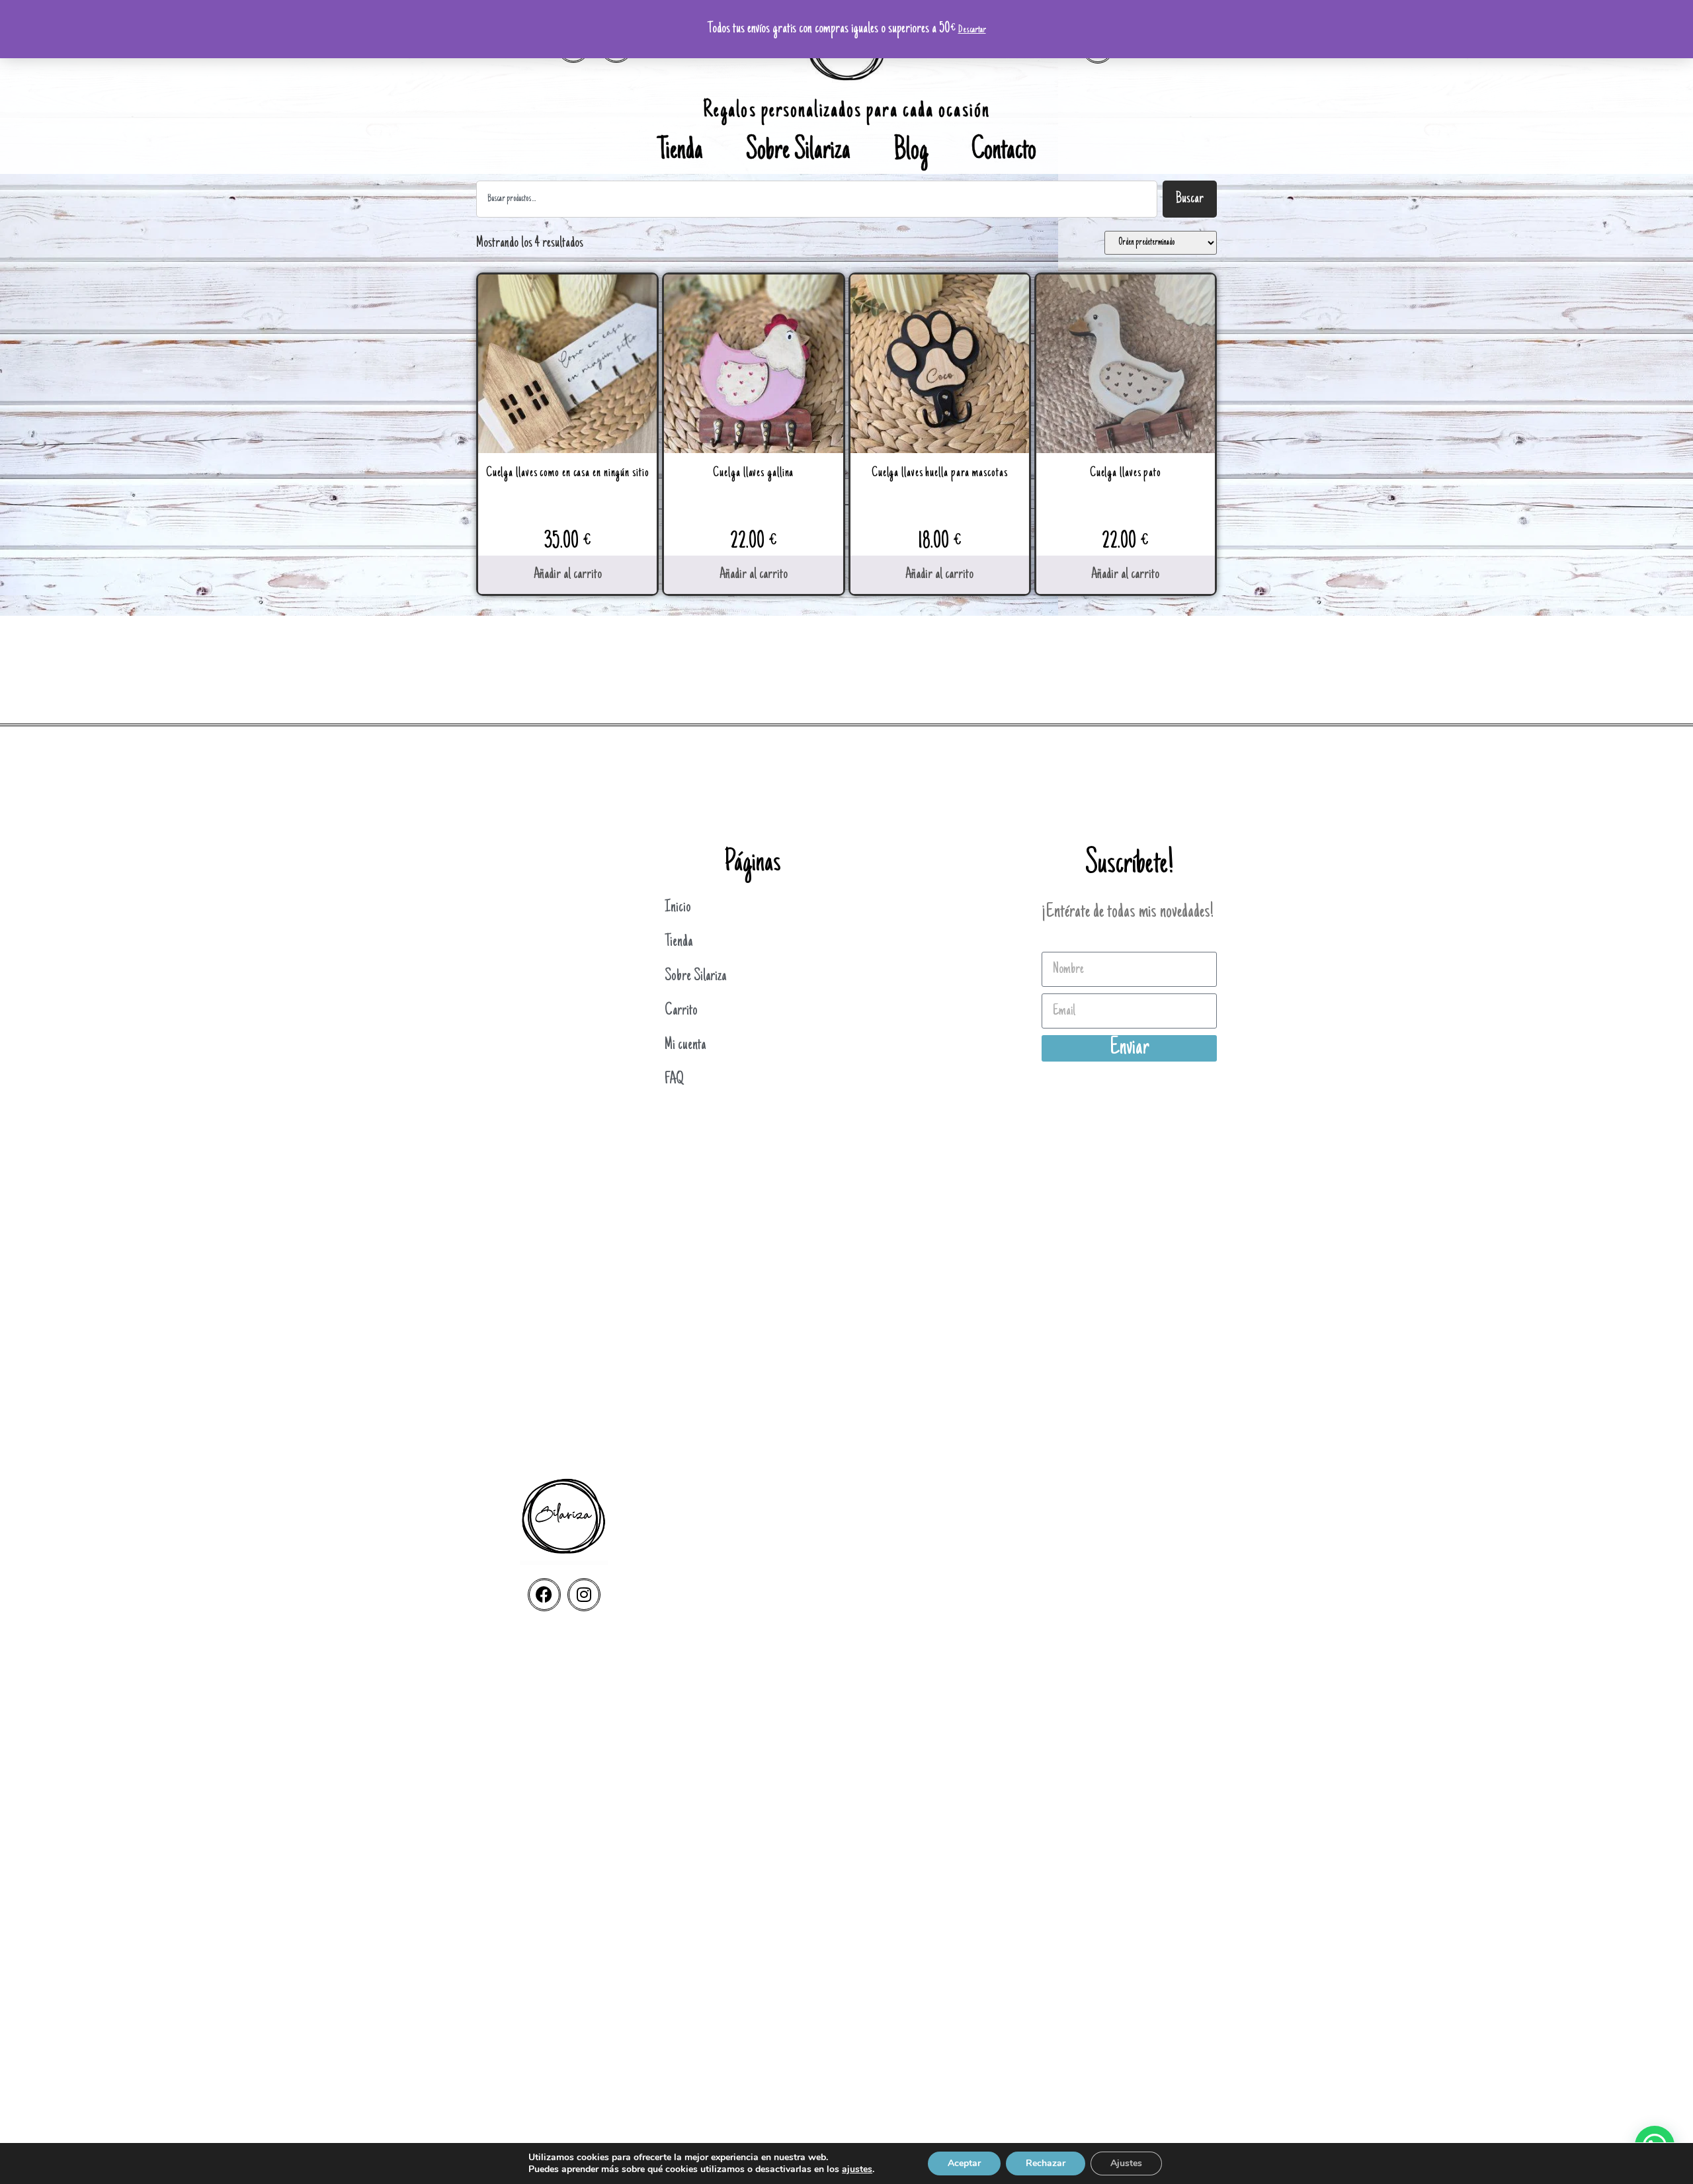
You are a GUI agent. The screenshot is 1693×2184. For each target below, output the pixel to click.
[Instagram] (584, 1595)
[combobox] (817, 199)
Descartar (972, 30)
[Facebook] (544, 1595)
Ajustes (1126, 2163)
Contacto (1004, 152)
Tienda (680, 152)
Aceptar (964, 2163)
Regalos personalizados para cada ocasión (846, 111)
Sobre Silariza (798, 152)
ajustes (857, 2169)
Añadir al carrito (568, 575)
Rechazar (1046, 2163)
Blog (911, 152)
